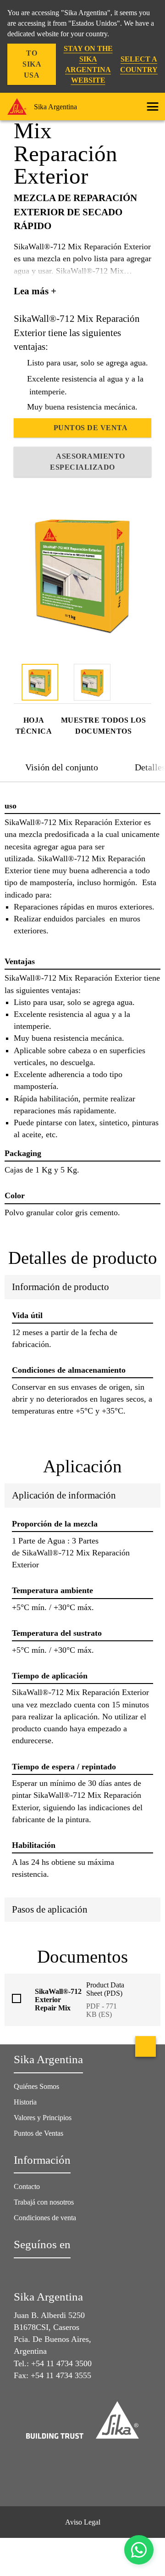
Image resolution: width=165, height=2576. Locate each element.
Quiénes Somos (36, 2086)
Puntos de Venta (91, 428)
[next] (145, 684)
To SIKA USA (32, 64)
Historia (25, 2102)
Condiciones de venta (45, 2218)
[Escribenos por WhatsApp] (139, 2550)
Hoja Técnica (34, 726)
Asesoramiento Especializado (87, 462)
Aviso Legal (83, 2522)
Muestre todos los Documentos (104, 726)
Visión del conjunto (62, 767)
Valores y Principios (43, 2118)
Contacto (27, 2186)
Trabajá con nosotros (44, 2202)
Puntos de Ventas (38, 2133)
